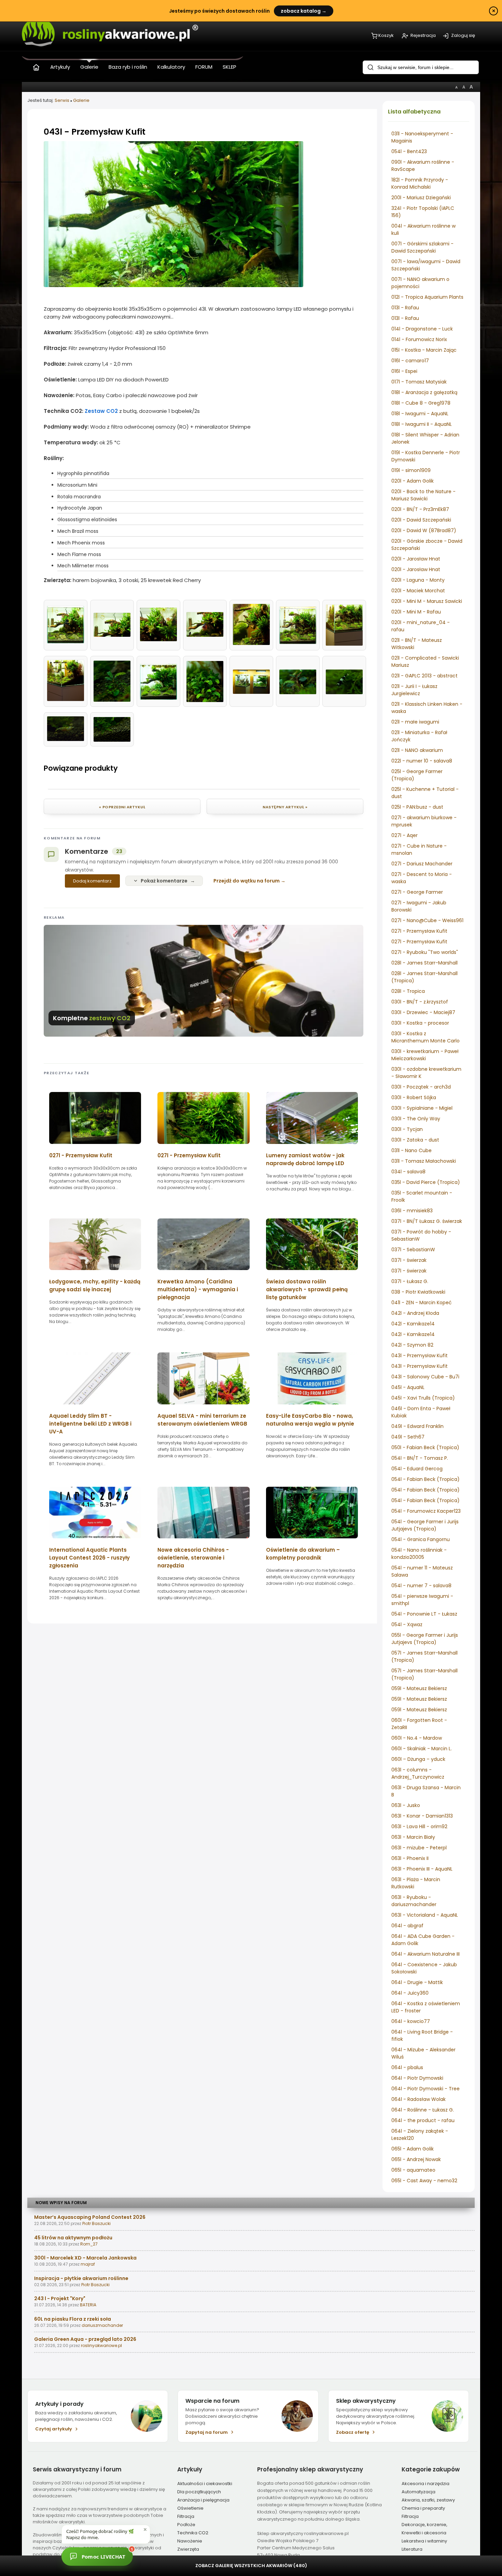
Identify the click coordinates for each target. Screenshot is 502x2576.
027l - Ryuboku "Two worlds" (425, 952)
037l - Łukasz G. (410, 1281)
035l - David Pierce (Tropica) (426, 1182)
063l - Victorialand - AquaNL (425, 1915)
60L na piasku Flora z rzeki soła (73, 2319)
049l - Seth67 (408, 1437)
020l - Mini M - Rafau (416, 612)
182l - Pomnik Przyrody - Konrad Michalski (420, 183)
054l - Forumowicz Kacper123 (426, 1511)
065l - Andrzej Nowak (416, 2159)
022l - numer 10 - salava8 (422, 761)
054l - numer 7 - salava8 (421, 1586)
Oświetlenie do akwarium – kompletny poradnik (303, 1554)
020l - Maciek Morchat (418, 591)
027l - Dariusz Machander (422, 864)
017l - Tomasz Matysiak (419, 382)
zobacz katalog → (304, 11)
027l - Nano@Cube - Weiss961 (427, 920)
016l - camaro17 (410, 361)
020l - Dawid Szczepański (421, 520)
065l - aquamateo (413, 2170)
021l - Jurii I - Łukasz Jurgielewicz (414, 690)
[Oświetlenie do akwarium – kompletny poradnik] (312, 1541)
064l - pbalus (407, 2067)
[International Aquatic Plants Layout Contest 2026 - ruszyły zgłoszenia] (95, 1541)
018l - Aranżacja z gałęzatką (424, 392)
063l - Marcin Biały (413, 1837)
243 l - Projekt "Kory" (60, 2298)
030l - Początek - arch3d (421, 1087)
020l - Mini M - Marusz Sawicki (427, 601)
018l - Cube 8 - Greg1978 (421, 403)
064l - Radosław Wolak (419, 2099)
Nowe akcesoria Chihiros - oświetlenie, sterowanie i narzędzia (193, 1558)
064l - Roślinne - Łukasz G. (423, 2110)
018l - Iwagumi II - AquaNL (422, 424)
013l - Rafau (405, 308)
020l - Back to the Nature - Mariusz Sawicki (423, 495)
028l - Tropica (408, 991)
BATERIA (88, 2305)
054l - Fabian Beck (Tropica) (426, 1479)
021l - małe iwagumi (415, 722)
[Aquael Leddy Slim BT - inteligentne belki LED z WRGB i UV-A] (95, 1407)
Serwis (62, 100)
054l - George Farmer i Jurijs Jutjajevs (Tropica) (425, 1525)
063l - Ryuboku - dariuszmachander (414, 1901)
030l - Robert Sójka (414, 1097)
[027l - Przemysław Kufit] (95, 1146)
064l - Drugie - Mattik (417, 1982)
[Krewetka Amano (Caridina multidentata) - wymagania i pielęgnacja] (203, 1272)
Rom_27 (89, 2244)
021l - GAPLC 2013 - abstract (424, 676)
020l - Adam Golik (413, 481)
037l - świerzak (409, 1260)
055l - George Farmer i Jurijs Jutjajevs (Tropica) (425, 1639)
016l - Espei (404, 371)
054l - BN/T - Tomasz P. (420, 1458)
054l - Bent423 (409, 151)
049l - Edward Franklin (417, 1426)
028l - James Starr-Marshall (424, 963)
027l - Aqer (405, 835)
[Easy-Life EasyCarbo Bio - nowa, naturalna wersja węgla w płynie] (312, 1407)
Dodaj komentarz (92, 881)
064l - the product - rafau (423, 2120)
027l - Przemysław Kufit (419, 931)
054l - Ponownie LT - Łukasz (424, 1614)
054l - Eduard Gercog (417, 1469)
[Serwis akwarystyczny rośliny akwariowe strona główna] (36, 66)
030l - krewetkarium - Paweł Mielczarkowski (425, 1055)
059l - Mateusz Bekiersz (419, 1688)
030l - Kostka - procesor (420, 1023)
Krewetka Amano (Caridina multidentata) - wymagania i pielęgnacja (198, 1289)
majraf (88, 2264)
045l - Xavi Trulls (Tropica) (423, 1398)
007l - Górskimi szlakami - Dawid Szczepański (422, 247)
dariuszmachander (102, 2325)
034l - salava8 (408, 1172)
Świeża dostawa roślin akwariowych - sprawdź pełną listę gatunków (307, 1289)
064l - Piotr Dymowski (417, 2078)
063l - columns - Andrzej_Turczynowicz (418, 1773)
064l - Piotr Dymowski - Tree (426, 2089)
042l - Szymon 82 (412, 1345)
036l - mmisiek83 (412, 1211)
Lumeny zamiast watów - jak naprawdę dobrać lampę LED (305, 1159)
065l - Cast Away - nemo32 (424, 2181)
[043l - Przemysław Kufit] (173, 285)
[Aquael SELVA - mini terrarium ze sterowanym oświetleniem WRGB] (203, 1407)
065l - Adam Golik (413, 2149)
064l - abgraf (407, 1926)
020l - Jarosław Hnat (416, 559)
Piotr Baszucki (96, 2223)
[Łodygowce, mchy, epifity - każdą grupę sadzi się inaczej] (95, 1272)
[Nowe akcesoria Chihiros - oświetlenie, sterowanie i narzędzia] (203, 1541)
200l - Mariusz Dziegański (421, 198)
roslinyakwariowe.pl (101, 2345)
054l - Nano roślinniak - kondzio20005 (419, 1554)
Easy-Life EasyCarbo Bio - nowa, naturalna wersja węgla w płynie (310, 1420)
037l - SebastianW (413, 1250)
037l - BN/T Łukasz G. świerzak (427, 1221)
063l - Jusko (406, 1805)
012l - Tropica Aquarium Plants (427, 297)
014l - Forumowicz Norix (419, 339)
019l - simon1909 (411, 470)
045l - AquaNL (408, 1387)
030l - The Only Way (416, 1119)
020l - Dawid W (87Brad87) (424, 530)
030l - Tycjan (407, 1129)
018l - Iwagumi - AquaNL (420, 414)
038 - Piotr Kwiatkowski (418, 1292)
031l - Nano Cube (412, 1150)
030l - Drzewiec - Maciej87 (423, 1012)
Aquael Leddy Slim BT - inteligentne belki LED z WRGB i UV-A (90, 1424)
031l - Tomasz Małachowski (424, 1161)
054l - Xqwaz (407, 1624)
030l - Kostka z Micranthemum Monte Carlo (426, 1037)
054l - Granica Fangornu (421, 1539)
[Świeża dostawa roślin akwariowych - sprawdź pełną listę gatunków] (312, 1272)
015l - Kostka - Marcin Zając (424, 350)
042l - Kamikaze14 (413, 1324)
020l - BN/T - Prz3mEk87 (420, 509)
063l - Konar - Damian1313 (422, 1816)
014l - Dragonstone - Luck (422, 329)
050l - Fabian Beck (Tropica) (425, 1447)
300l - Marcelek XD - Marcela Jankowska (85, 2258)
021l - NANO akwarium (417, 750)
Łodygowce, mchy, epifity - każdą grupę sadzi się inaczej (95, 1285)
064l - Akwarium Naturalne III (426, 1954)
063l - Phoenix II (410, 1858)
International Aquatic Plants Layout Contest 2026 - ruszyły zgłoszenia (89, 1558)
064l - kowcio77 (411, 2021)
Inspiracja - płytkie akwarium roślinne (81, 2278)
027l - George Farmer (417, 892)
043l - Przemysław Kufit (420, 1356)
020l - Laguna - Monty (418, 580)
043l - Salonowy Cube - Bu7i (425, 1377)
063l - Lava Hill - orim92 (419, 1826)
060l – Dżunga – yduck (418, 1759)
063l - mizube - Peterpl (419, 1848)
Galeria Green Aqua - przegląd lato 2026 (85, 2339)
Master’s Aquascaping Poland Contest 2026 (90, 2217)
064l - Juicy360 (410, 1993)
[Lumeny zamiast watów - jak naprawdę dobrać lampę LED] (312, 1146)
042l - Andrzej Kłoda (415, 1313)
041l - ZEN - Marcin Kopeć (422, 1303)
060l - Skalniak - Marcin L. (422, 1749)
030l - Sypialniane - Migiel (422, 1108)
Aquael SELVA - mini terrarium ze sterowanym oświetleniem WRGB (202, 1420)
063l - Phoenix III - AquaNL (422, 1869)
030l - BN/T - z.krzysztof (420, 1002)
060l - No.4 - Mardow (417, 1738)
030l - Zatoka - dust (415, 1140)
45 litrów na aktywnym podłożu (73, 2238)
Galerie (81, 100)
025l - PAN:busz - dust (417, 807)
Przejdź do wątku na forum (247, 881)
